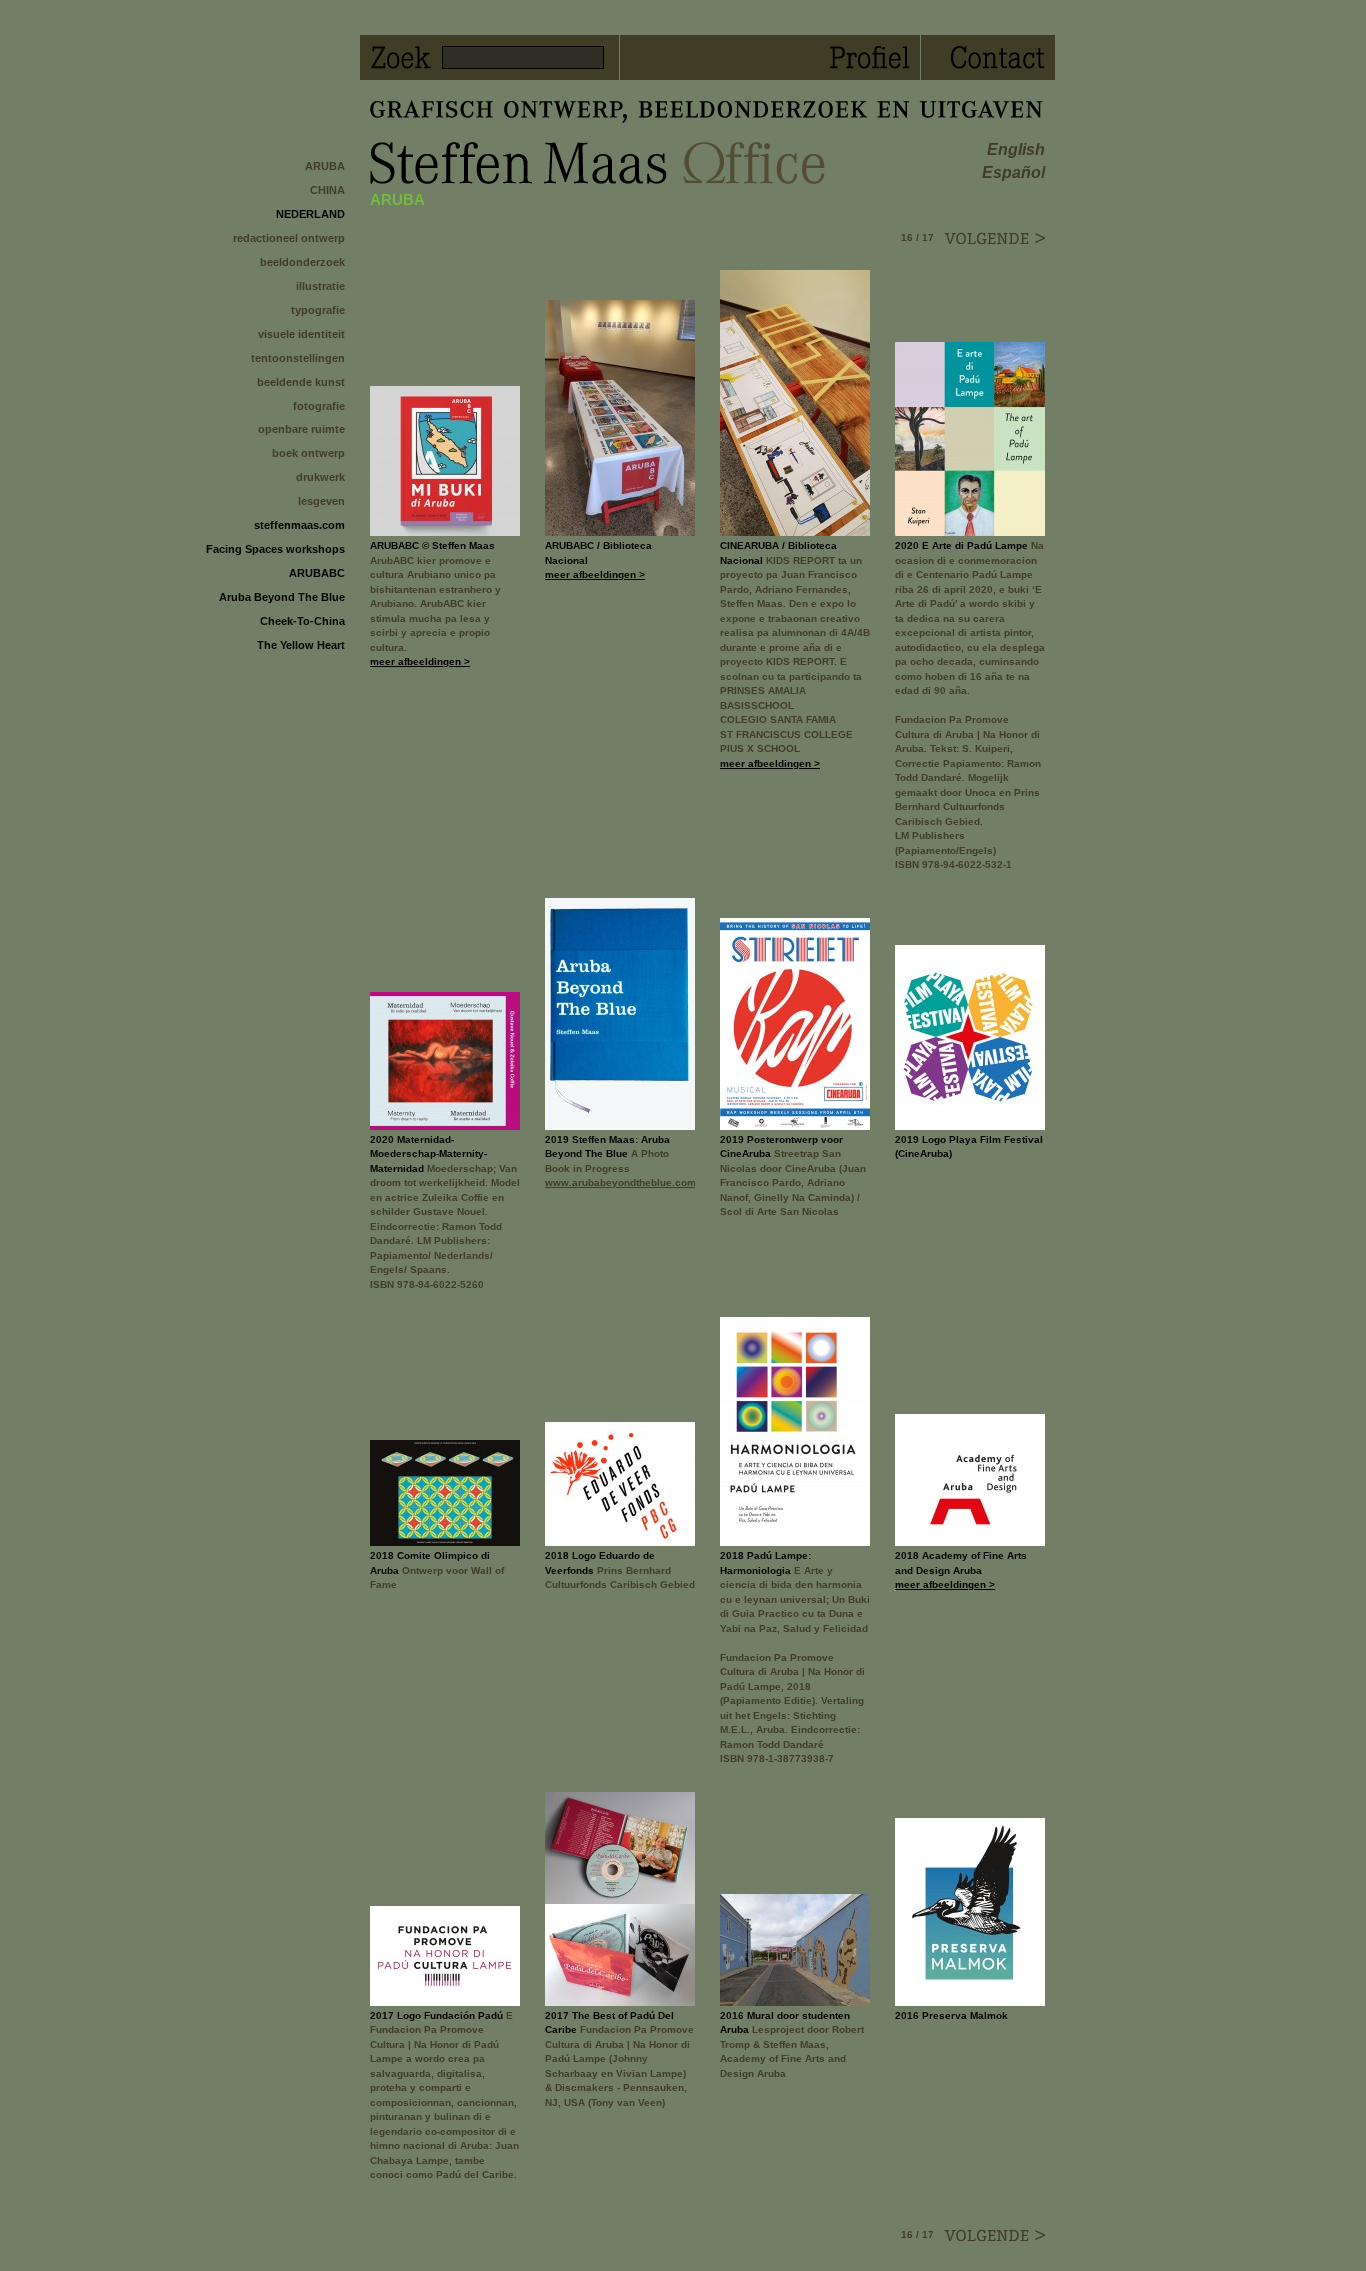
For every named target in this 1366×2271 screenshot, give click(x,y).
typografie (318, 310)
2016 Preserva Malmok (951, 2015)
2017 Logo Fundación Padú (436, 2015)
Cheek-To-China (302, 621)
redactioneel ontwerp (289, 238)
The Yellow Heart (301, 645)
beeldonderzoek (302, 262)
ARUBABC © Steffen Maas (432, 545)
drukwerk (320, 477)
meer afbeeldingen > (420, 661)
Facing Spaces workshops (275, 549)
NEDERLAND (310, 214)
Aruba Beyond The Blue (282, 597)
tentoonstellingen (298, 358)
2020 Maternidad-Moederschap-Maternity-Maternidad (428, 1154)
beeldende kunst (301, 382)
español (1013, 172)
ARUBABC (317, 573)
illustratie (320, 286)
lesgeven (321, 501)
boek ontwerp (308, 453)
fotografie (319, 406)
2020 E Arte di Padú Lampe (961, 545)
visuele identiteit (301, 334)
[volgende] (994, 238)
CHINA (327, 190)
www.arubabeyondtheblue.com (620, 1182)
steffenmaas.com (299, 525)
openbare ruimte (301, 429)
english (1016, 149)
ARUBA (325, 166)
